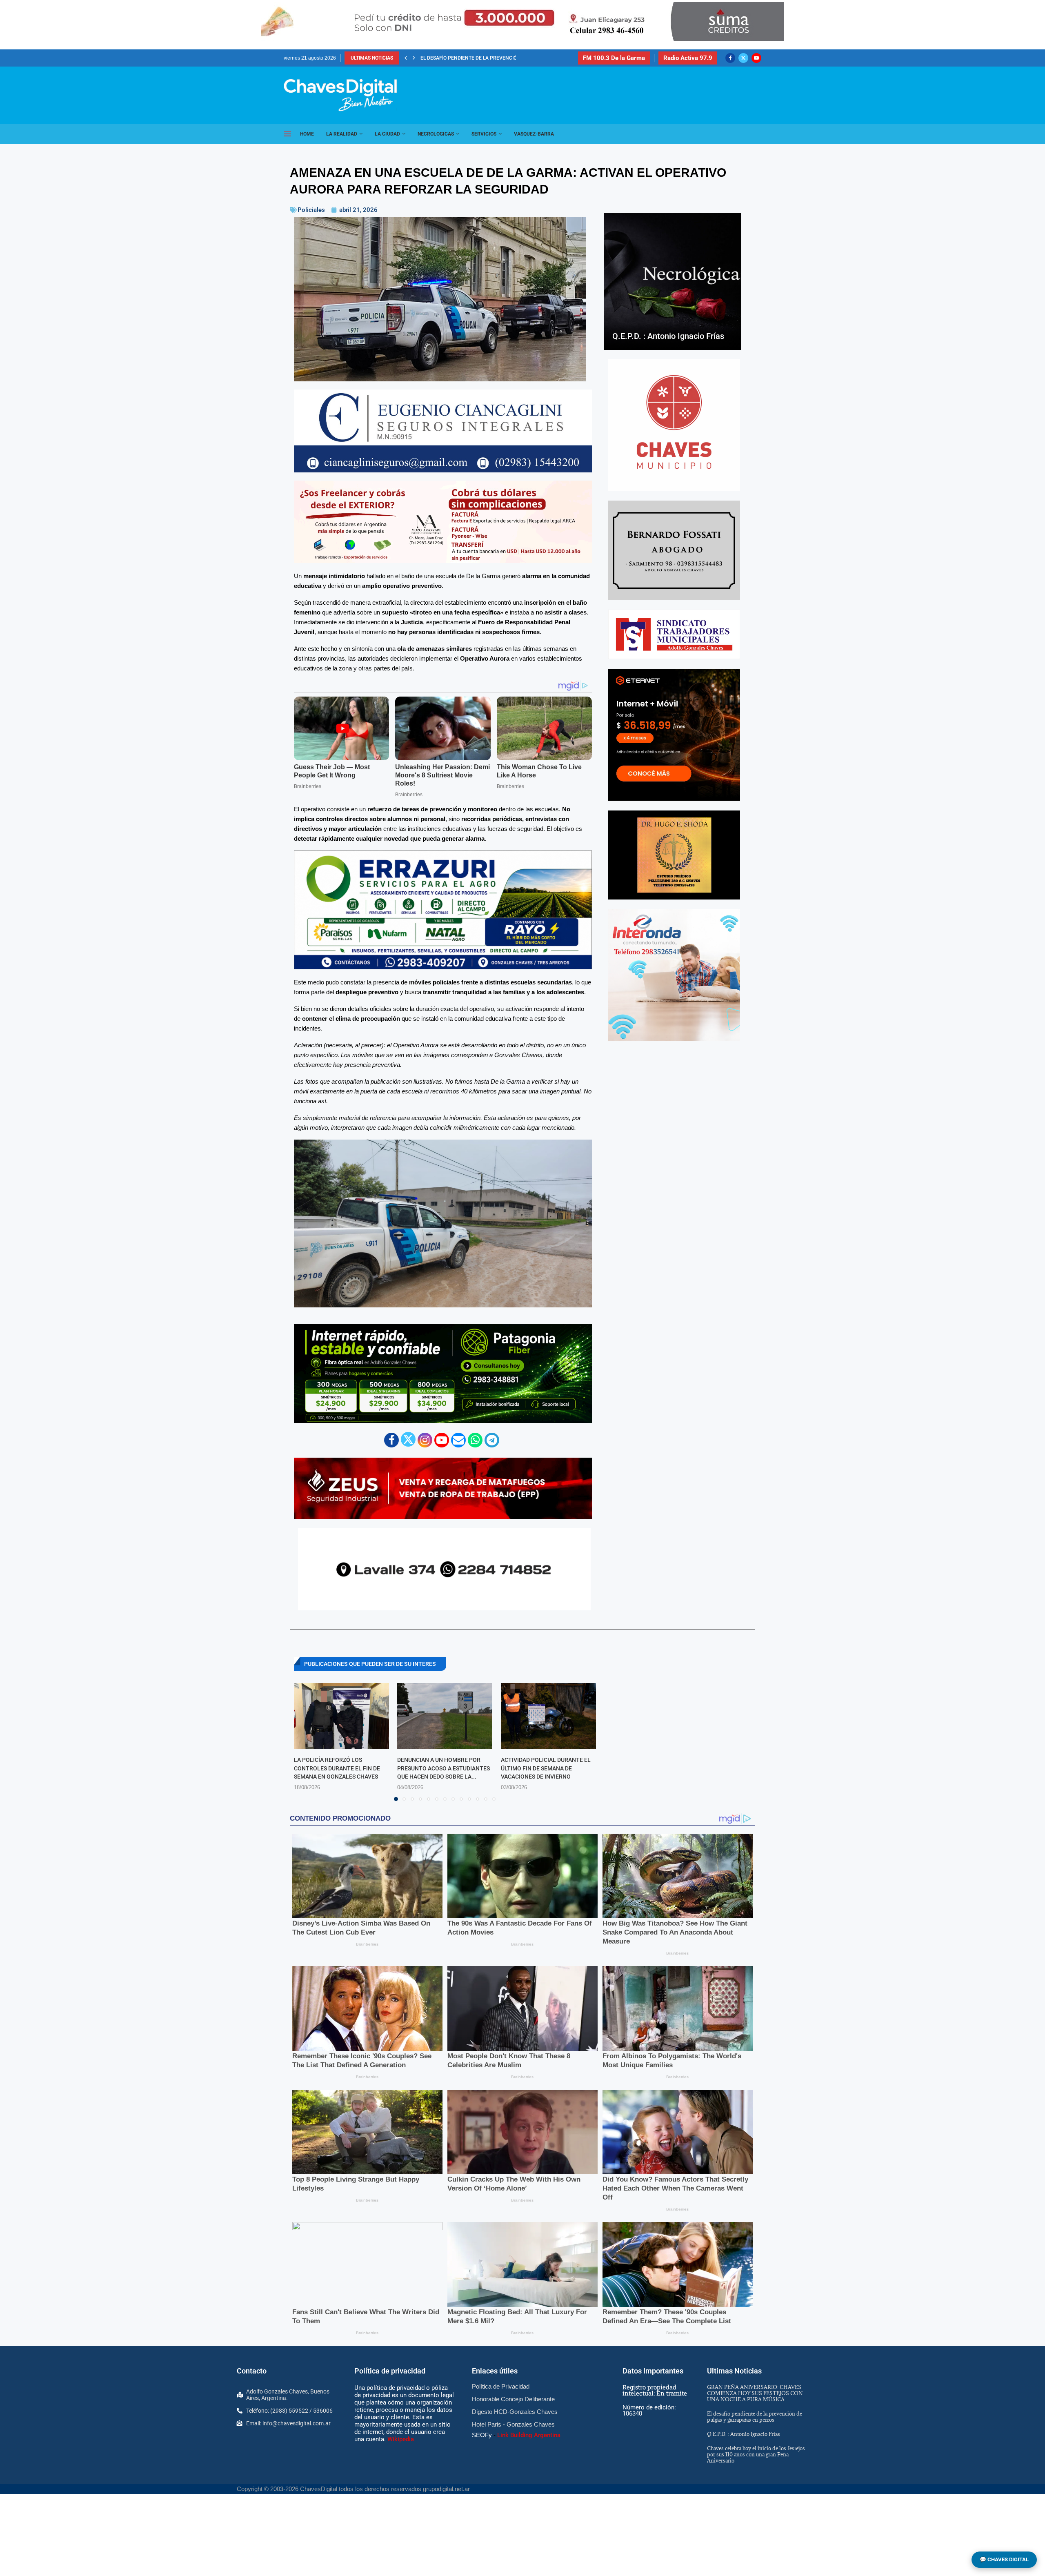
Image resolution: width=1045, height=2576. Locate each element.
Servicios (484, 134)
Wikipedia (401, 2439)
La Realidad (342, 134)
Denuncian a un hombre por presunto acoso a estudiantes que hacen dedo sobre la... (444, 1768)
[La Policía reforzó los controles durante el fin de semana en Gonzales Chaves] (341, 1716)
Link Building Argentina (529, 2435)
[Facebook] (730, 58)
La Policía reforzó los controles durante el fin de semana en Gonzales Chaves (337, 1768)
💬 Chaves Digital (1004, 2559)
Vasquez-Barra (534, 134)
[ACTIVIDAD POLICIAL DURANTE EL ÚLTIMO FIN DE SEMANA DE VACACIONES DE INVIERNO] (548, 1716)
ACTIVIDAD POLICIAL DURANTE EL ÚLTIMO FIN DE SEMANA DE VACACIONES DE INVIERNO (546, 1768)
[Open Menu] (287, 134)
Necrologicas (436, 134)
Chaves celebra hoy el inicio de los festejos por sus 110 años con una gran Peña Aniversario (756, 2454)
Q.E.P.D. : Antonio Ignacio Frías (668, 336)
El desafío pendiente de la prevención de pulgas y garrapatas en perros (755, 2417)
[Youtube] (756, 58)
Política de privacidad (390, 2371)
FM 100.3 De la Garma (614, 58)
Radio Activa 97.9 (688, 58)
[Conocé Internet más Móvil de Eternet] (674, 735)
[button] (406, 58)
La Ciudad (387, 134)
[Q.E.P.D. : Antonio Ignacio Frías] (673, 281)
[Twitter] (743, 58)
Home (307, 134)
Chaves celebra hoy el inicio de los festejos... (480, 58)
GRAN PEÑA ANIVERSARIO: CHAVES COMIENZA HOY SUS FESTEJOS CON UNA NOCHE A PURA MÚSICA (755, 2393)
